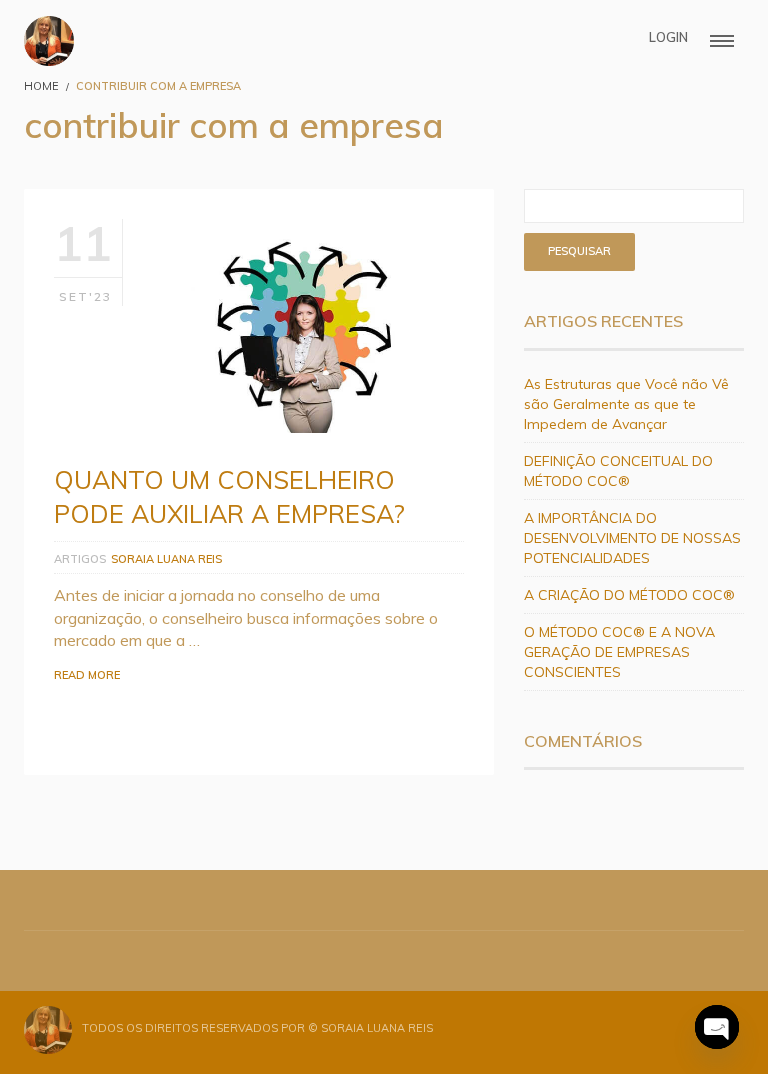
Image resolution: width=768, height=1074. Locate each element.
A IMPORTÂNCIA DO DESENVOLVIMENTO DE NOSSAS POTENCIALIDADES (632, 538)
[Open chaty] (717, 1027)
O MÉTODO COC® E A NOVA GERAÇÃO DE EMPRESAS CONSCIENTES (619, 652)
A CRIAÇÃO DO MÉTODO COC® (629, 595)
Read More (87, 675)
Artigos (80, 559)
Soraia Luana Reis (166, 559)
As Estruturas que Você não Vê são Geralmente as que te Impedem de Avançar (626, 404)
